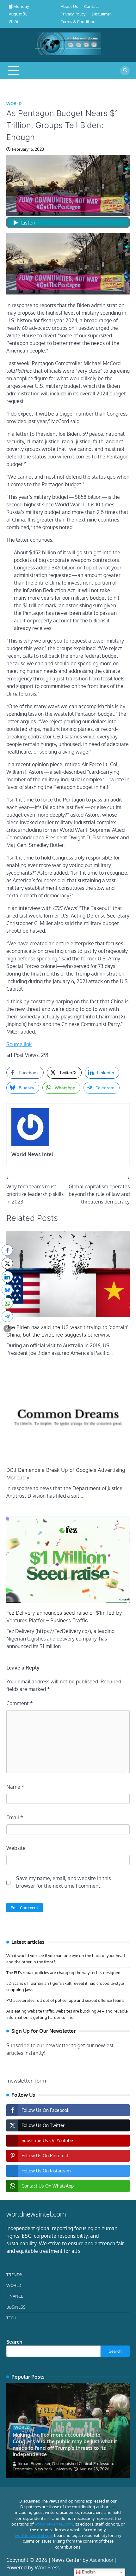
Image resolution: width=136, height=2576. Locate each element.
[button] (7, 1329)
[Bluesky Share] (7, 1290)
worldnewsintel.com (54, 2524)
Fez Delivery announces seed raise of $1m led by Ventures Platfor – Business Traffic (64, 1617)
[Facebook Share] (7, 1250)
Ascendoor (102, 2560)
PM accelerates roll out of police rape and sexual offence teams (65, 2000)
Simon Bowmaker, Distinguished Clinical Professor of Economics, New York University (64, 2466)
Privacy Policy (73, 14)
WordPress (47, 2567)
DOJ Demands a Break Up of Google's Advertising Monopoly (66, 1474)
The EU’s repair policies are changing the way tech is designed (63, 1973)
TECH (11, 2318)
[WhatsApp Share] (7, 1303)
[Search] (125, 71)
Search (14, 2342)
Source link (19, 1044)
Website (16, 1848)
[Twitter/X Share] (7, 1263)
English (88, 2572)
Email (15, 1817)
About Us (69, 6)
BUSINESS (16, 2307)
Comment (20, 1703)
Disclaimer (102, 14)
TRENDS (14, 2275)
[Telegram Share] (7, 1316)
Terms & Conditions (79, 21)
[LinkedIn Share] (7, 1277)
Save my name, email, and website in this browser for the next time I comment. (63, 1882)
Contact (92, 6)
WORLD (14, 104)
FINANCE (15, 2296)
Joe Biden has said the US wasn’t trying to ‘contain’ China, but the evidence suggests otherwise (67, 1331)
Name (15, 1787)
